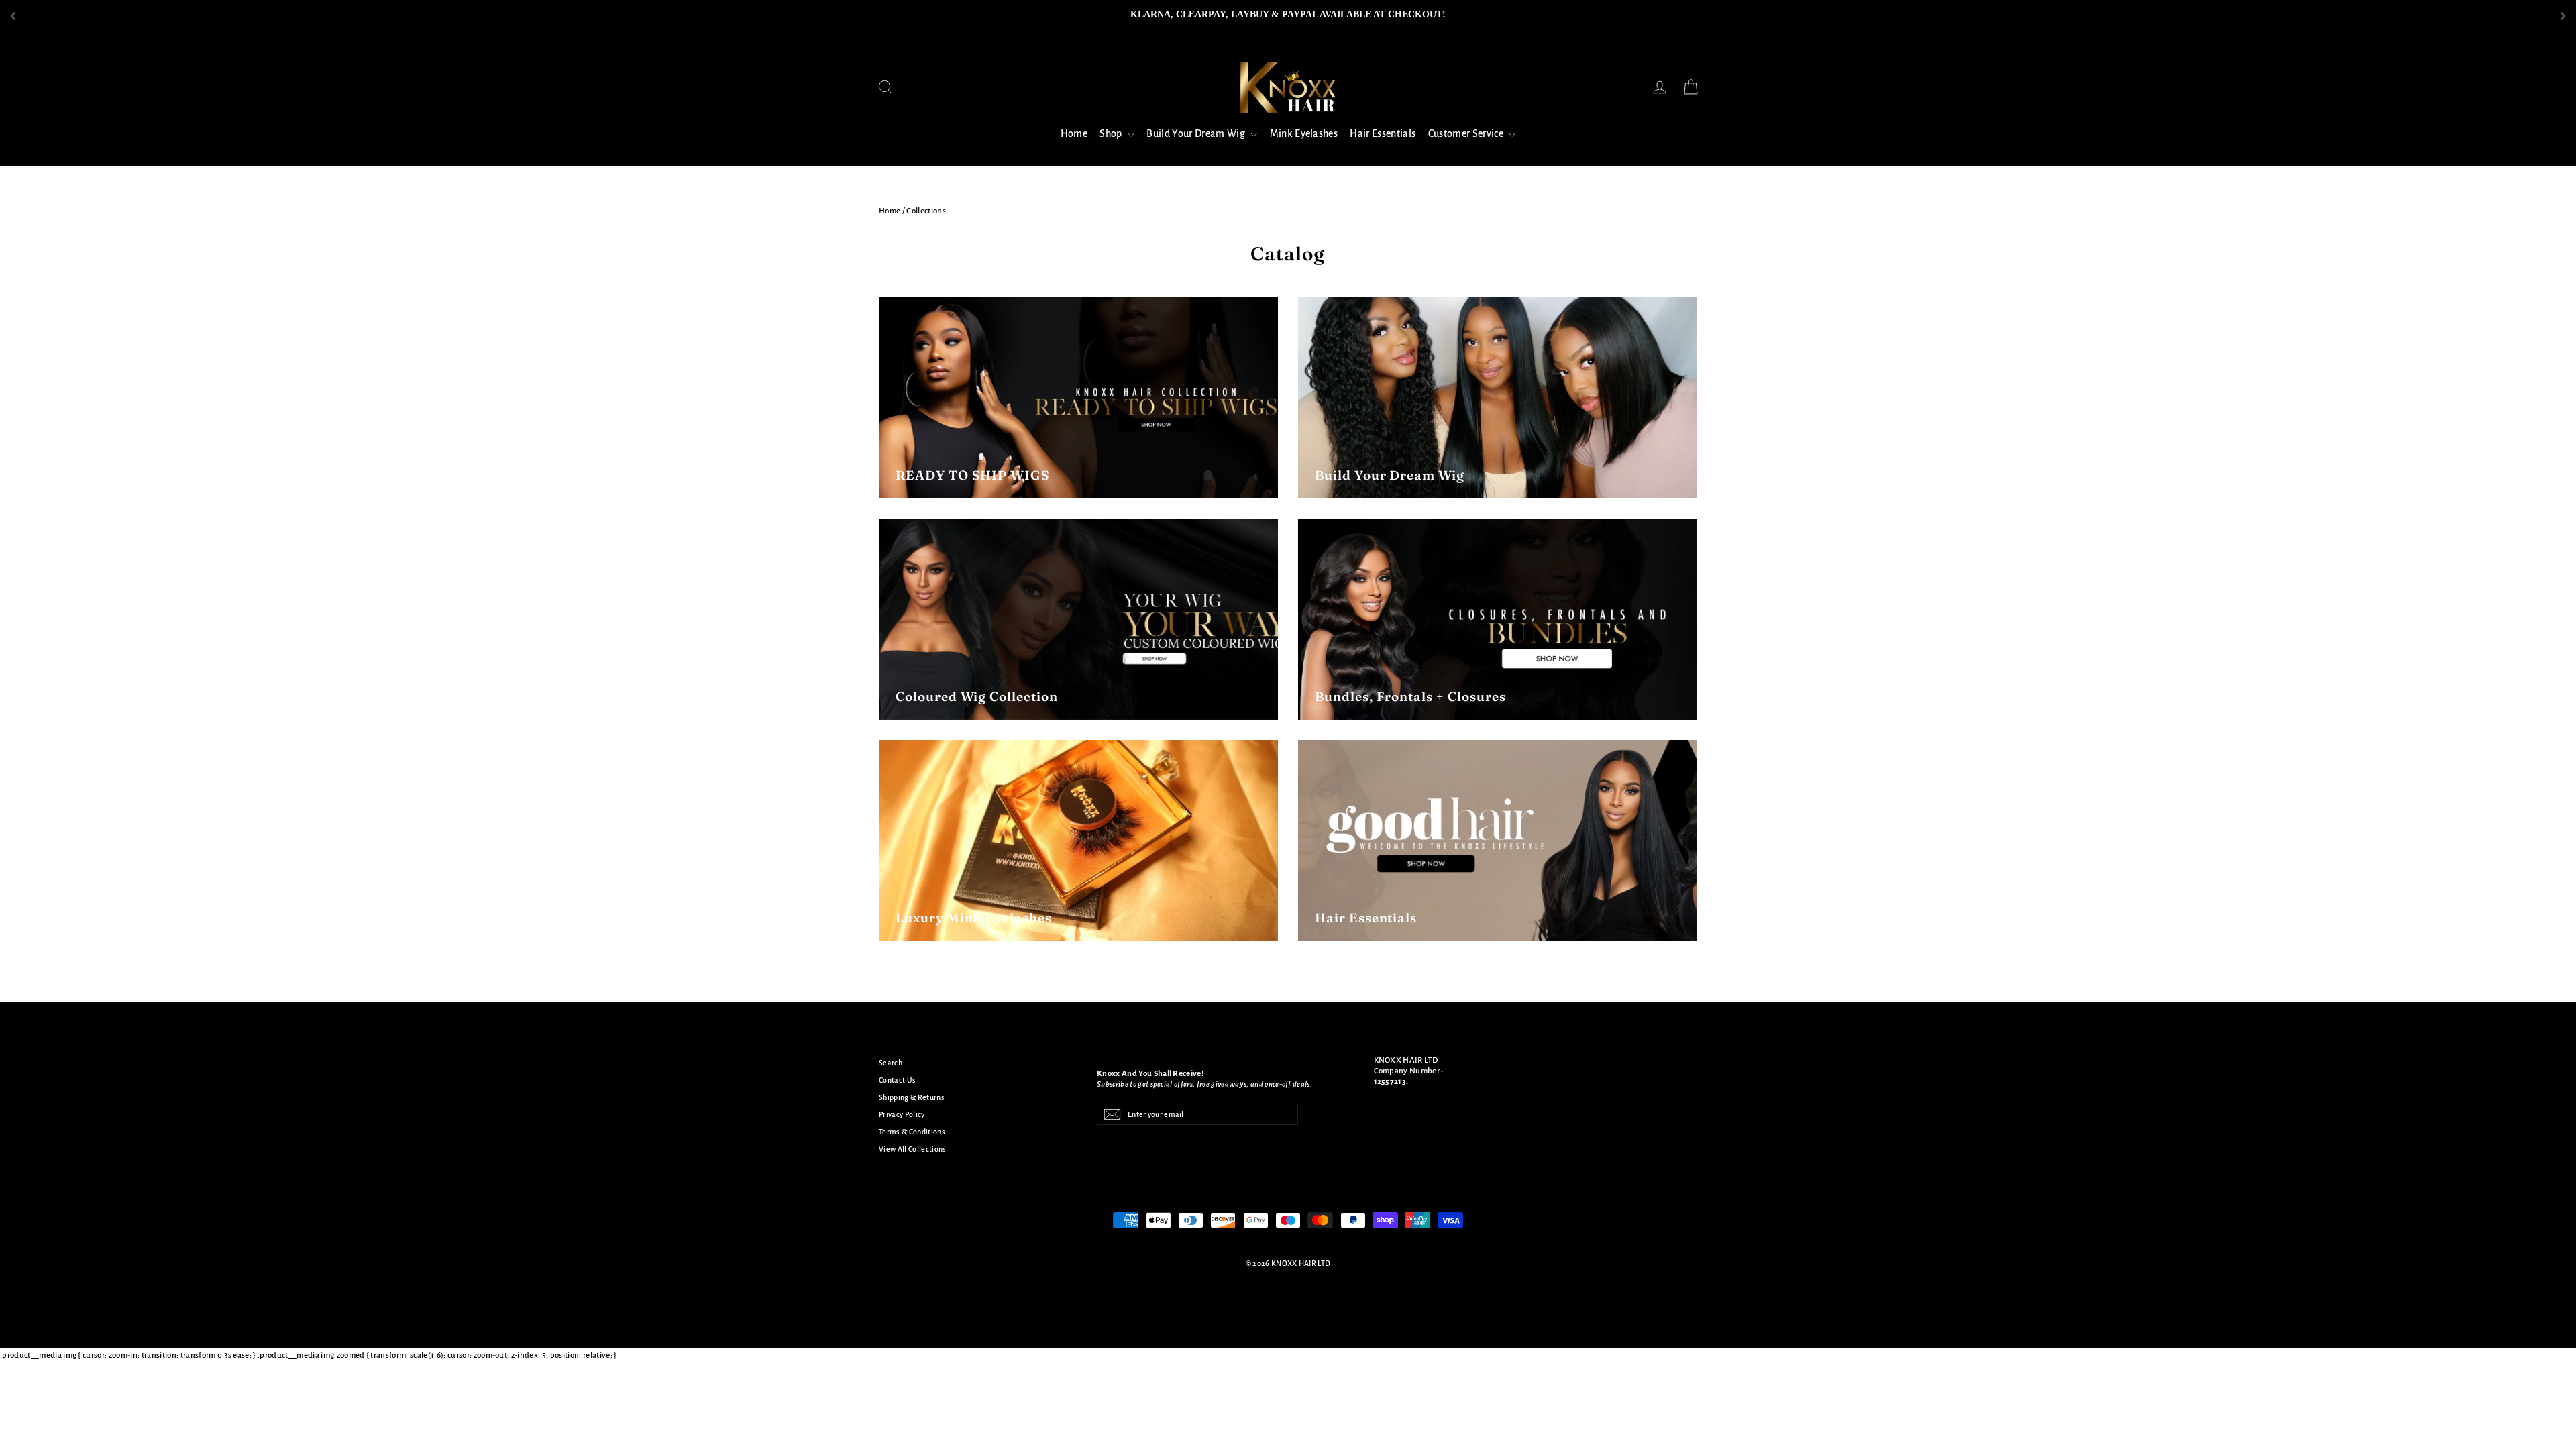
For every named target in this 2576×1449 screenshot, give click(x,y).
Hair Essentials (1383, 133)
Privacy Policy (902, 1114)
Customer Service (1467, 133)
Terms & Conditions (912, 1132)
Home (1074, 133)
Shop (1112, 133)
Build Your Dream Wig (1197, 133)
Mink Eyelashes (1304, 133)
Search (891, 1063)
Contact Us (897, 1080)
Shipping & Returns (912, 1097)
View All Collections (913, 1149)
